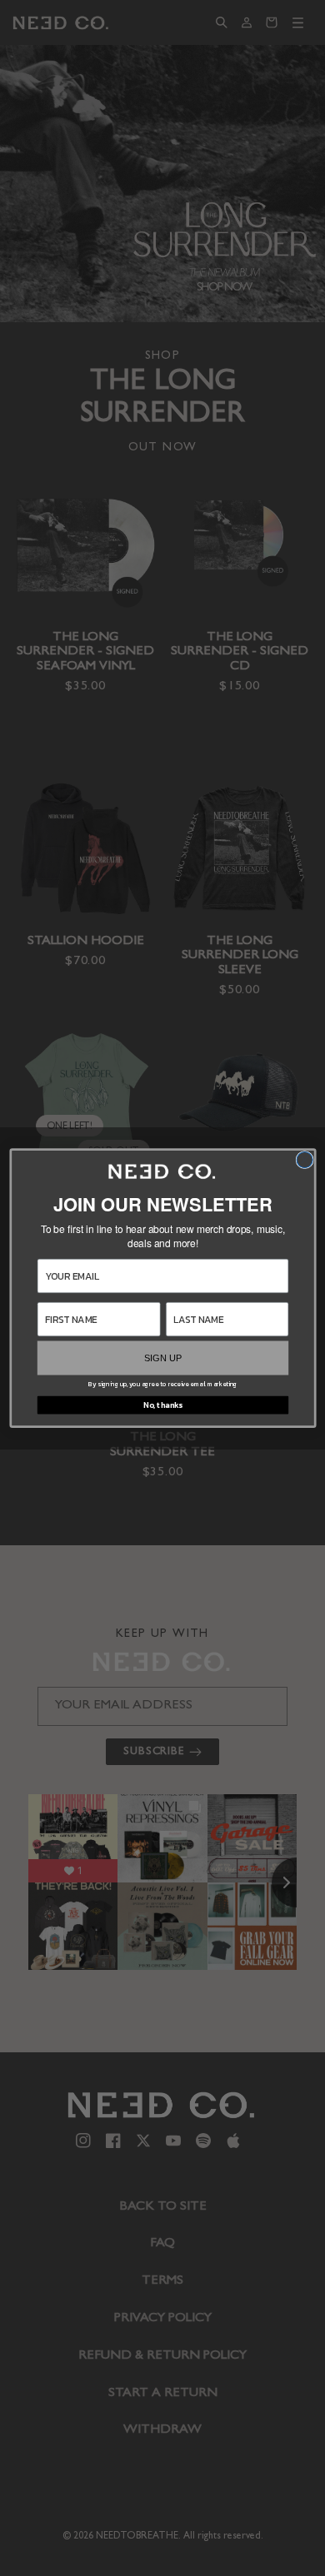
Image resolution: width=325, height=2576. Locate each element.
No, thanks (162, 1405)
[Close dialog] (305, 1159)
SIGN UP (163, 1358)
